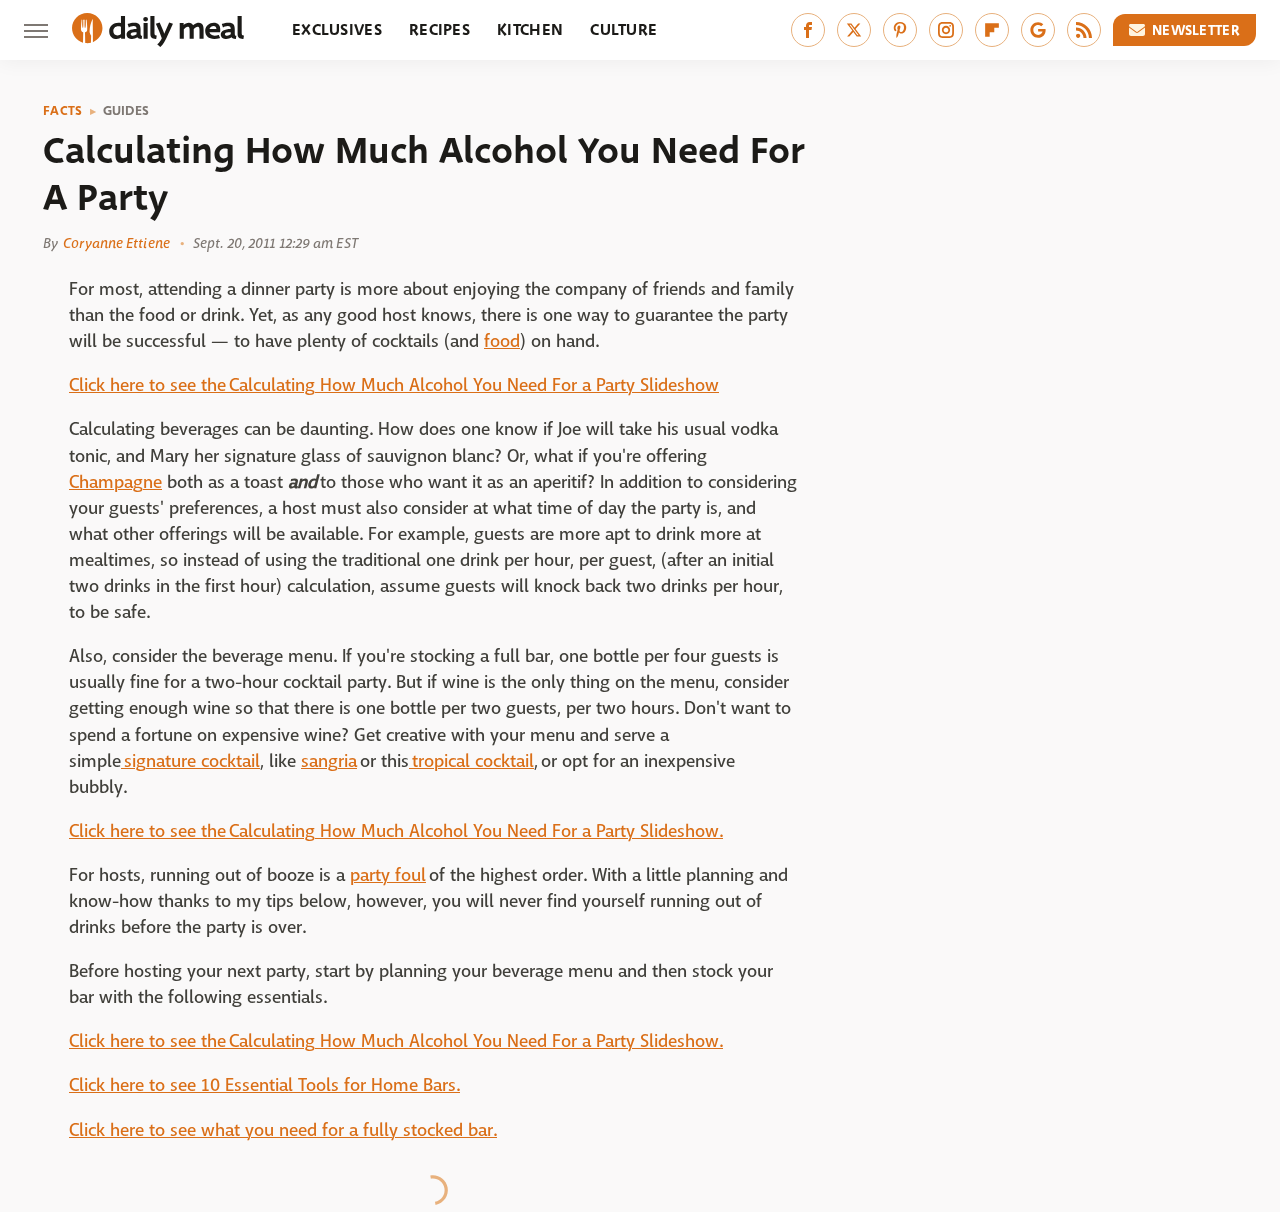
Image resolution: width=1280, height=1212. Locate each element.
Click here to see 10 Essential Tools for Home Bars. (264, 1085)
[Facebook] (808, 30)
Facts (63, 111)
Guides (126, 111)
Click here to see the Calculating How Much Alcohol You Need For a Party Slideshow (394, 385)
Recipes (439, 29)
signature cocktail (190, 761)
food (502, 341)
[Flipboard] (992, 30)
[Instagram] (946, 30)
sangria (329, 761)
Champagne (115, 482)
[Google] (1038, 30)
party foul (388, 875)
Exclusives (337, 29)
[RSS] (1084, 30)
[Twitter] (854, 30)
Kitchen (530, 29)
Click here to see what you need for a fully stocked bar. (283, 1130)
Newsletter (1196, 30)
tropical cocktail (471, 761)
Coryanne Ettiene (116, 243)
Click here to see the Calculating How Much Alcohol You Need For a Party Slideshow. (396, 831)
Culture (623, 29)
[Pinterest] (900, 30)
